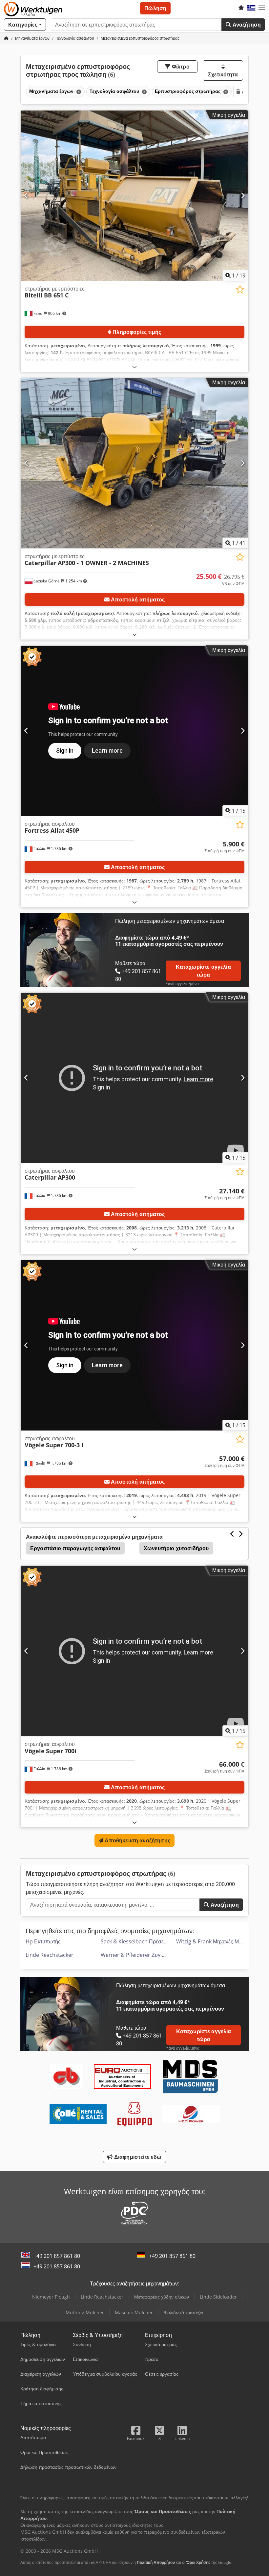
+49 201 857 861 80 (57, 2256)
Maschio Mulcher (134, 2312)
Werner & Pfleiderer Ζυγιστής (137, 1955)
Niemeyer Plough (51, 2297)
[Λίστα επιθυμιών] (241, 8)
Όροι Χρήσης (198, 2562)
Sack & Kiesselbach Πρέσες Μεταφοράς (147, 1941)
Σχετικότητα (223, 74)
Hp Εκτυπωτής (43, 1941)
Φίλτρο (180, 67)
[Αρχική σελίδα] (6, 38)
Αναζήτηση (246, 25)
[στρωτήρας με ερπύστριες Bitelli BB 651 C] (134, 196)
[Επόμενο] (243, 195)
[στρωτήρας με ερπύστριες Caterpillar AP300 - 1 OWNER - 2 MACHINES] (134, 463)
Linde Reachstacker (50, 1955)
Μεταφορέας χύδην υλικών (162, 2297)
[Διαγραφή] (78, 92)
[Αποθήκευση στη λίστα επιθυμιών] (240, 289)
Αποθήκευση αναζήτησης (137, 1840)
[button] (262, 8)
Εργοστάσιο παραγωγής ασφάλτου (75, 1548)
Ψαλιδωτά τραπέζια (184, 2312)
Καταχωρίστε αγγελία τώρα (203, 971)
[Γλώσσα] (251, 8)
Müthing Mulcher (85, 2312)
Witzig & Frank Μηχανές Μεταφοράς (218, 1941)
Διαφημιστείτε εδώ (137, 2157)
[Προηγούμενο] (26, 195)
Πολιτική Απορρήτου (156, 2562)
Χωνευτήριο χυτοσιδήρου (176, 1548)
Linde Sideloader (218, 2297)
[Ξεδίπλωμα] (134, 367)
